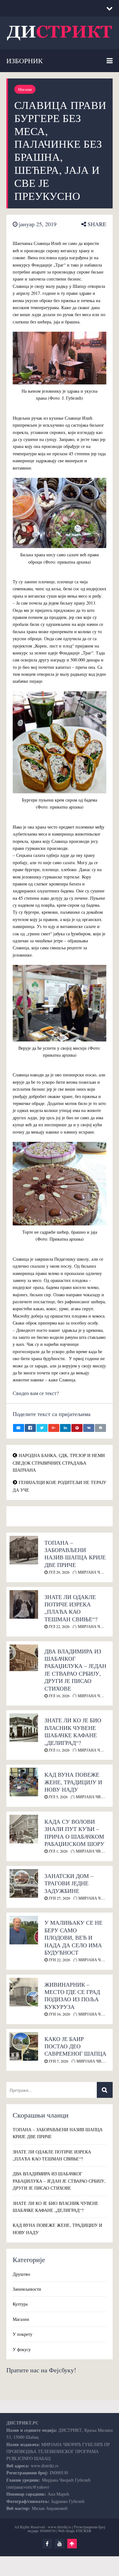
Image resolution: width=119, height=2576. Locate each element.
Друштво (21, 2274)
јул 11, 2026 (59, 1750)
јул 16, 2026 (59, 1696)
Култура (20, 2304)
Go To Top (72, 2544)
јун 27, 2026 (59, 1898)
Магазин (25, 89)
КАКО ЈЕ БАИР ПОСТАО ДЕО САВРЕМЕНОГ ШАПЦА (75, 2046)
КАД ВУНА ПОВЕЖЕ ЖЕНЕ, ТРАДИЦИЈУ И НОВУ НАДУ (73, 1782)
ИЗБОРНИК (25, 61)
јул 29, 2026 (59, 1572)
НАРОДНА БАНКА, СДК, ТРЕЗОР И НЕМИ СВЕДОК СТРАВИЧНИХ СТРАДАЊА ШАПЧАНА (59, 1463)
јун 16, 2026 (59, 2014)
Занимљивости (27, 2289)
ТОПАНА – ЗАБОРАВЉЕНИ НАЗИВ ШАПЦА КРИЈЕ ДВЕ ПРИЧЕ (75, 1554)
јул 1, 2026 (58, 1851)
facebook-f (47, 2544)
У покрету (23, 2334)
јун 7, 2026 (58, 2061)
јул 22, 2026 (59, 1626)
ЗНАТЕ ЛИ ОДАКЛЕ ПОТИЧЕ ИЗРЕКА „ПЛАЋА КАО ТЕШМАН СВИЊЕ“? (71, 1608)
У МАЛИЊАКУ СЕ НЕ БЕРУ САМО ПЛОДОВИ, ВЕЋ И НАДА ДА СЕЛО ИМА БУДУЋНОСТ (73, 1937)
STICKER (83, 2531)
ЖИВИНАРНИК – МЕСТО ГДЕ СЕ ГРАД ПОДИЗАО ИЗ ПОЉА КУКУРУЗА (72, 1996)
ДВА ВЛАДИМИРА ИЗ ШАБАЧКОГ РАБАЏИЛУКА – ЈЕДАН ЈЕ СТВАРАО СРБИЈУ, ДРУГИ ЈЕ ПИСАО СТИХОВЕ (75, 1670)
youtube (60, 2544)
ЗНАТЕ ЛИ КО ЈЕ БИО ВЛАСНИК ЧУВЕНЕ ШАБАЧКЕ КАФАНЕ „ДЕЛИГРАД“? (73, 1731)
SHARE (96, 224)
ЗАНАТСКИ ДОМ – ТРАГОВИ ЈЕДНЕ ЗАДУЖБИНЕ (69, 1883)
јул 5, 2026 (58, 1797)
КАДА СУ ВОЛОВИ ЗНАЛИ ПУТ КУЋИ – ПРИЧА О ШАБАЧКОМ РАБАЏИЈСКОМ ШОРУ (74, 1833)
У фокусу (22, 2349)
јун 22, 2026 (59, 1960)
